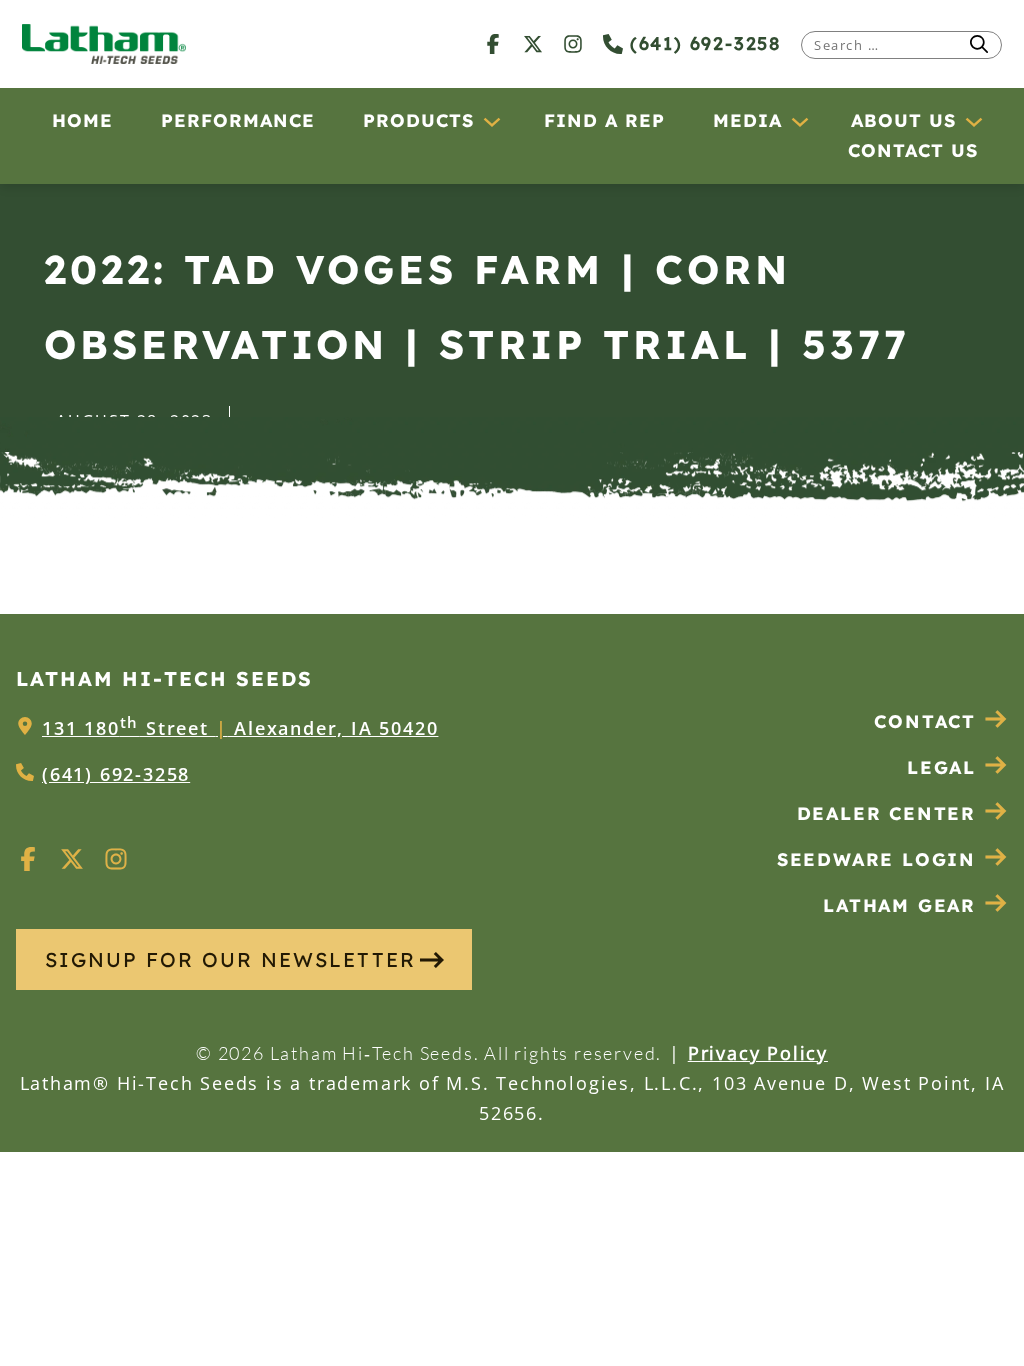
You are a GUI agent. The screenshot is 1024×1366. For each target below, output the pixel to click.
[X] (533, 43)
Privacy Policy (758, 1053)
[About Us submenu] (973, 121)
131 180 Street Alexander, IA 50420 (240, 728)
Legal (941, 767)
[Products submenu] (491, 121)
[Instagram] (573, 43)
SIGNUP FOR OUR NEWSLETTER (230, 959)
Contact (925, 721)
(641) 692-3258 (702, 43)
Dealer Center (886, 813)
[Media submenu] (799, 121)
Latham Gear (899, 905)
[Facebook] (493, 43)
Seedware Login (876, 859)
